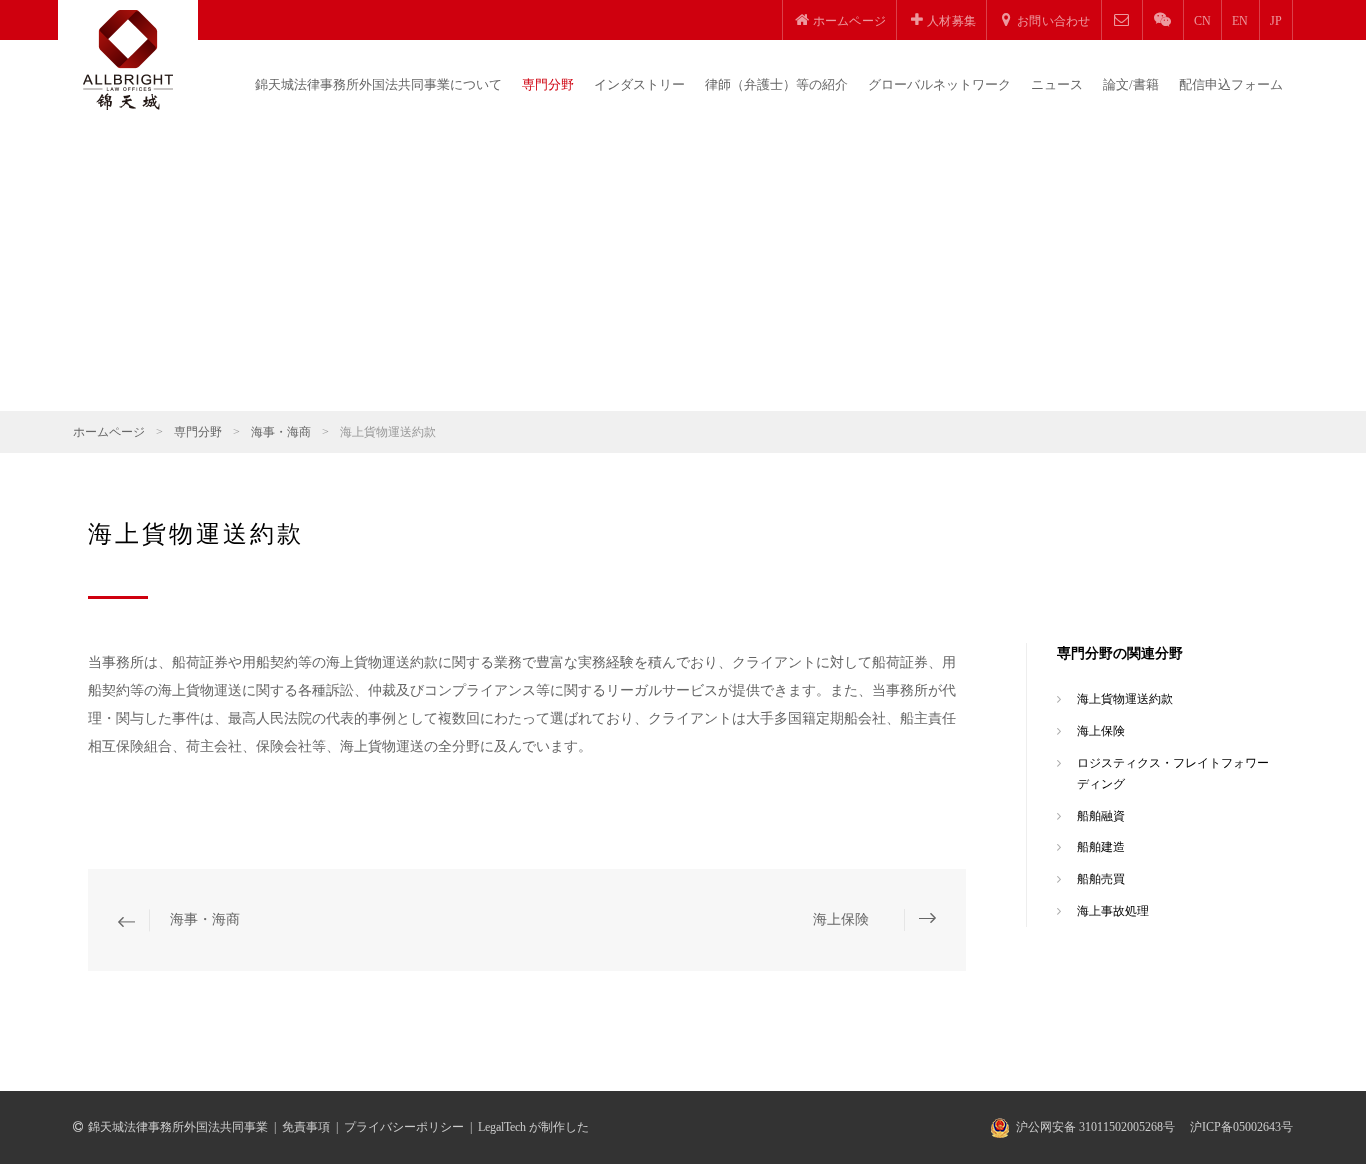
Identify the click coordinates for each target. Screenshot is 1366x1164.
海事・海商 (281, 432)
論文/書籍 (1131, 84)
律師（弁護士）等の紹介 (776, 84)
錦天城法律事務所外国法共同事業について (378, 84)
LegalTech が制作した (533, 1127)
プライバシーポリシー (404, 1127)
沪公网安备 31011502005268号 (1095, 1127)
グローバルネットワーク (939, 84)
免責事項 (306, 1127)
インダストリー (639, 84)
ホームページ (109, 432)
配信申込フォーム (1231, 84)
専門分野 (548, 84)
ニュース (1057, 84)
